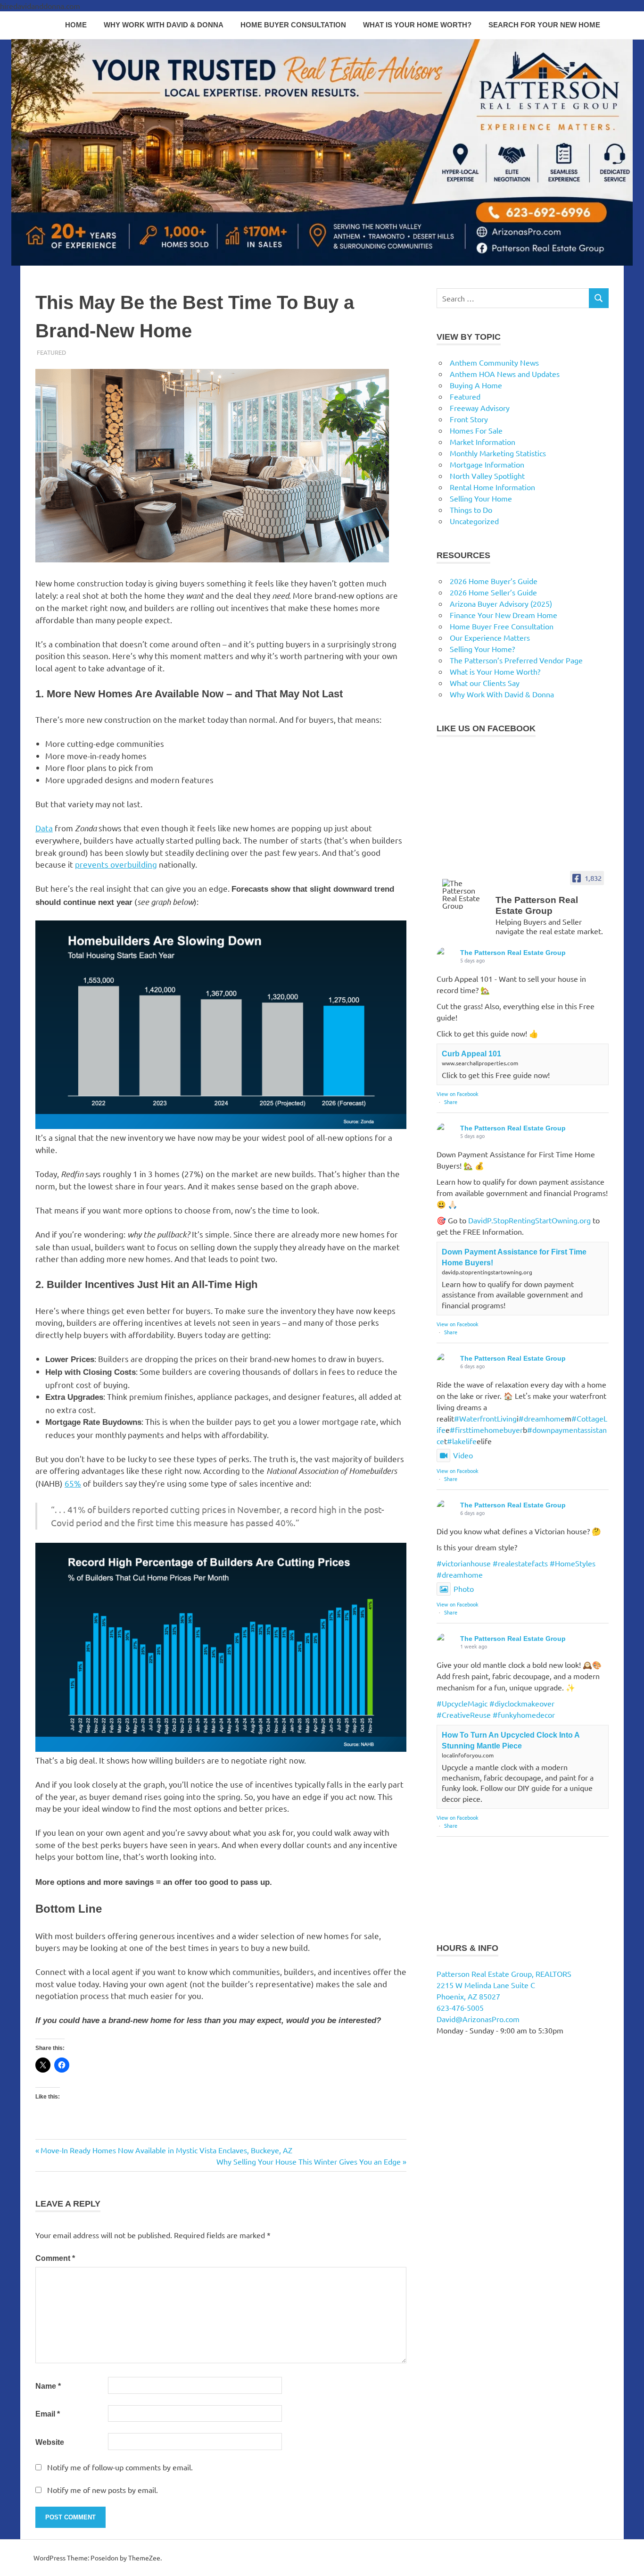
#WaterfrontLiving (485, 1418)
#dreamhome (542, 1418)
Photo (464, 1589)
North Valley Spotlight (487, 476)
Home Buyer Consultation (293, 25)
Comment (55, 2258)
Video (463, 1455)
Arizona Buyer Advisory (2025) (501, 603)
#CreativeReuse (464, 1715)
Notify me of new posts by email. (103, 2490)
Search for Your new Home (544, 25)
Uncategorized (474, 521)
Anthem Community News (494, 362)
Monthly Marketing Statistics (498, 453)
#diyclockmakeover (522, 1703)
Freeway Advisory (480, 408)
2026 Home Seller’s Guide (493, 592)
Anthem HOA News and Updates (505, 374)
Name (48, 2386)
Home (76, 25)
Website (50, 2442)
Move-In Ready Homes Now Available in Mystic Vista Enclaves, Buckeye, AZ (166, 2150)
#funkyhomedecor (524, 1715)
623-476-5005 (460, 2007)
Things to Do (471, 510)
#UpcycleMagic (462, 1703)
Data (44, 828)
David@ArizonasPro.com (478, 2019)
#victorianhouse (464, 1563)
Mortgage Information (487, 464)
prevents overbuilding (116, 864)
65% (73, 1483)
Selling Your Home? (482, 649)
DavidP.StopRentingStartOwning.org (529, 1220)
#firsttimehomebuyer (486, 1430)
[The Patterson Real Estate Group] (465, 894)
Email (48, 2414)
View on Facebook (458, 1094)
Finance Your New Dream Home (504, 615)
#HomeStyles (573, 1563)
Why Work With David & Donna (164, 25)
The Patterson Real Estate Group (513, 953)
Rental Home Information (492, 487)
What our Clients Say (485, 683)
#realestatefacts (520, 1563)
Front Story (469, 419)
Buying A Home (476, 385)
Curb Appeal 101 (471, 1054)
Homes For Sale (476, 430)
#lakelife (462, 1441)
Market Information (483, 442)
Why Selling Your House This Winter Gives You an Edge (309, 2161)
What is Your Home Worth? (417, 25)
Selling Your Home (481, 498)
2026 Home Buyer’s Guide (494, 581)
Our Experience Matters (490, 637)
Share (451, 1102)
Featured (51, 352)
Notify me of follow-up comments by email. (120, 2467)
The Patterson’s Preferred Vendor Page (516, 660)
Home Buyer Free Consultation (502, 626)
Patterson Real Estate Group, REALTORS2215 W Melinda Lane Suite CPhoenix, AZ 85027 (504, 1985)
